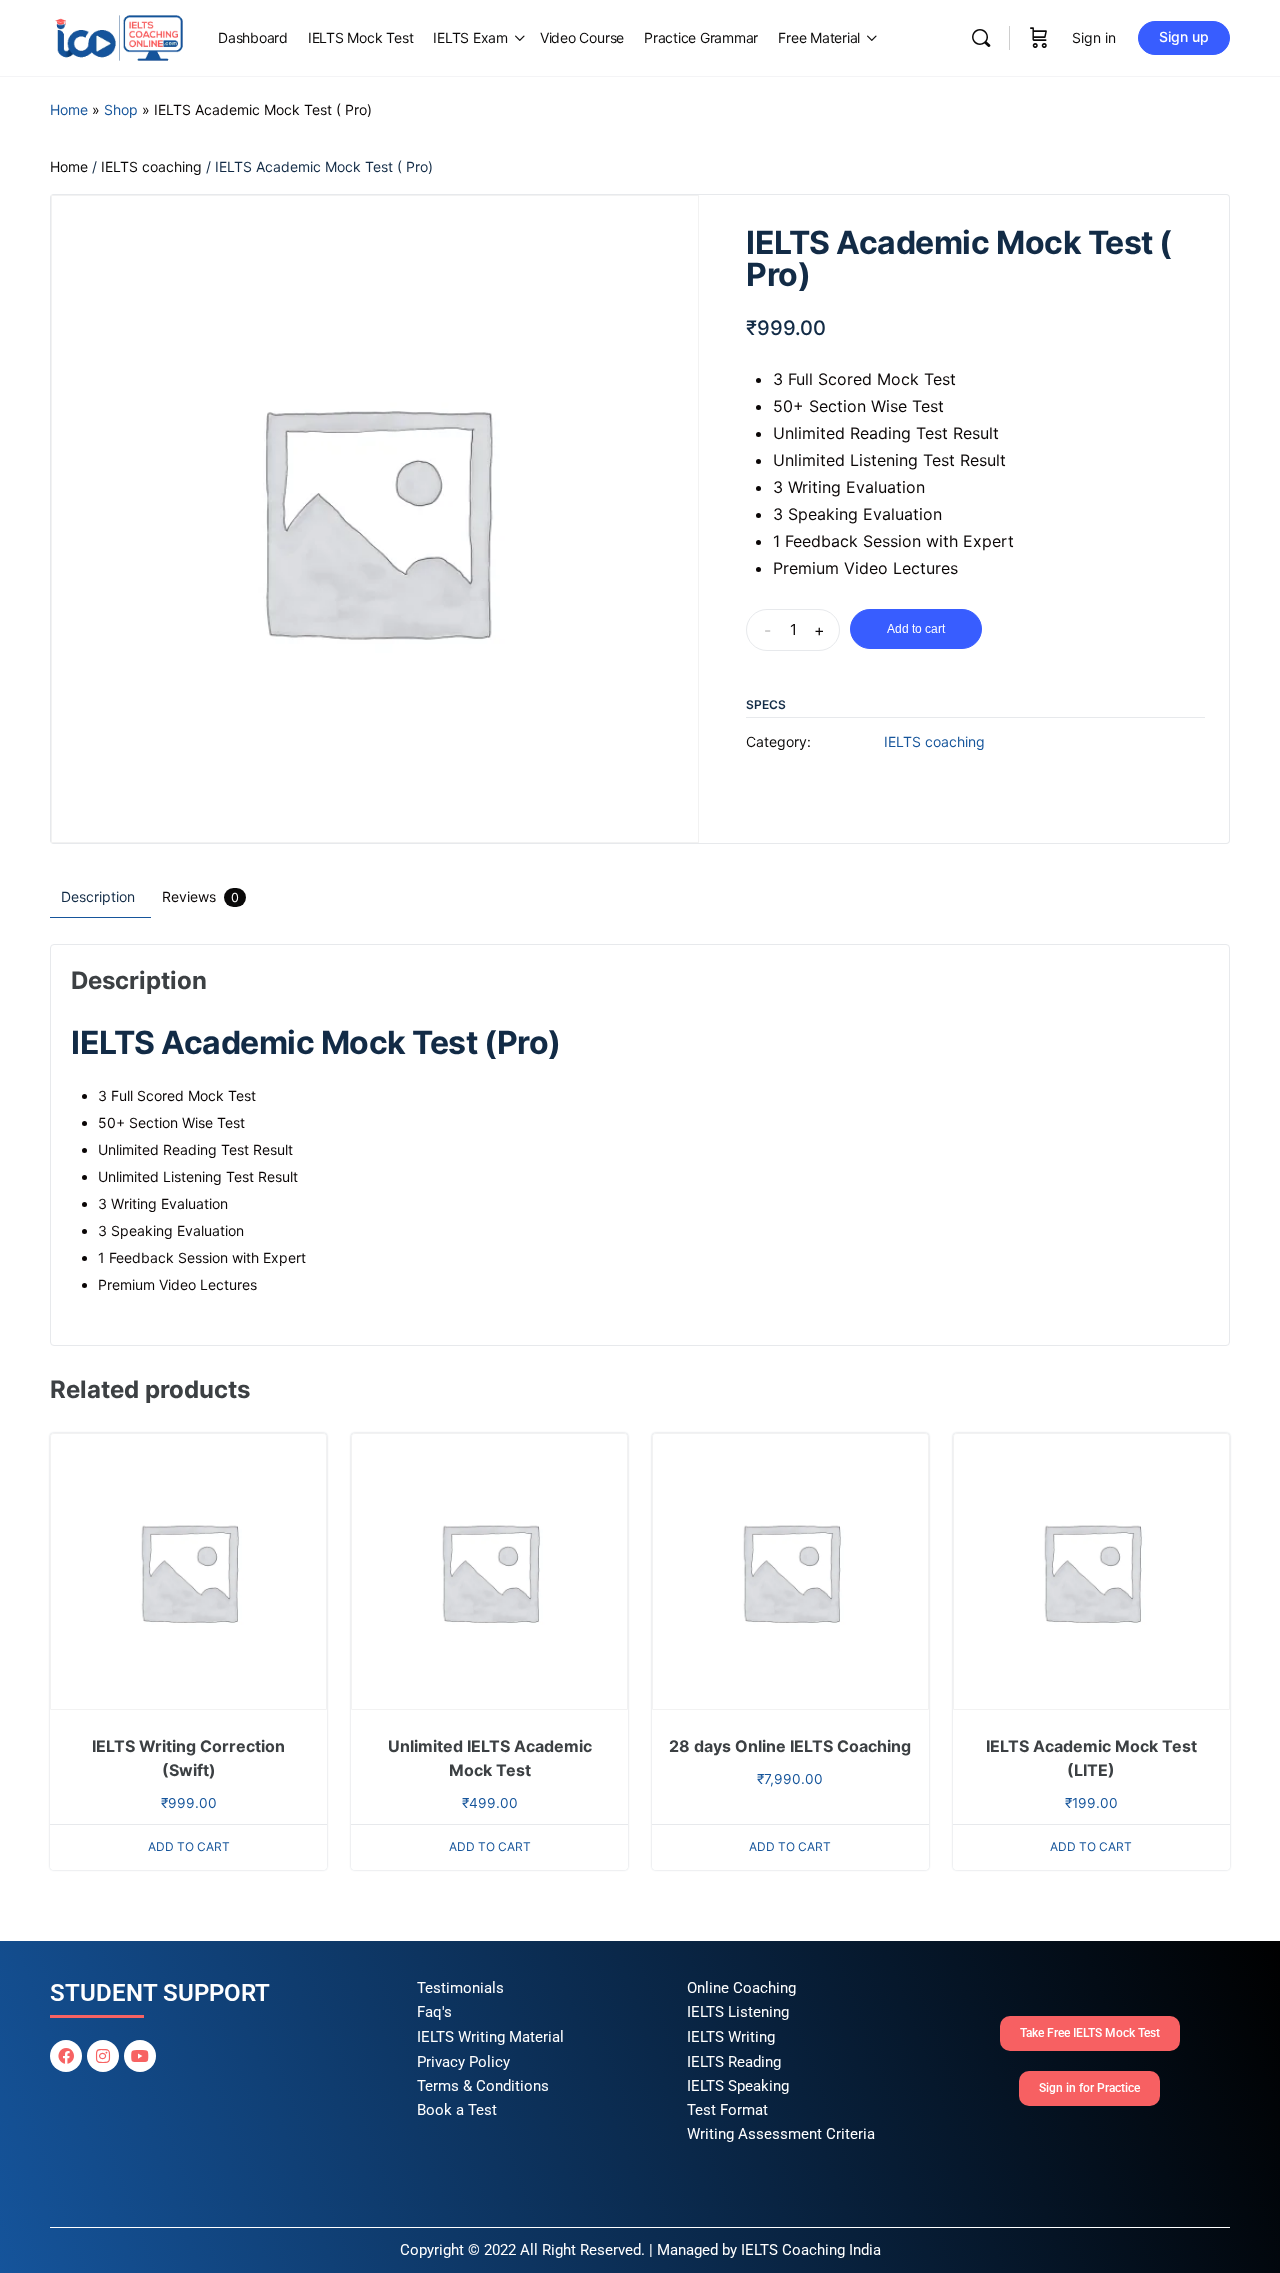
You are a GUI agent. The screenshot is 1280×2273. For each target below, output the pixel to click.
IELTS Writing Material (490, 2037)
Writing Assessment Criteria (781, 2134)
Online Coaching (741, 1988)
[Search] (981, 38)
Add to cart (916, 629)
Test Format (727, 2110)
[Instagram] (103, 2056)
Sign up (1184, 36)
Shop (121, 109)
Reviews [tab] (200, 896)
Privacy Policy (463, 2062)
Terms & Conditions (483, 2086)
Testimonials (460, 1988)
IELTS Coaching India (811, 2250)
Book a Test (457, 2110)
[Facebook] (66, 2056)
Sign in (1094, 37)
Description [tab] (98, 896)
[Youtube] (140, 2056)
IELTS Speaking (738, 2086)
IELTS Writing (731, 2037)
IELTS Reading (734, 2062)
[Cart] (1039, 38)
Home (69, 109)
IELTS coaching (151, 166)
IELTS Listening (738, 2012)
